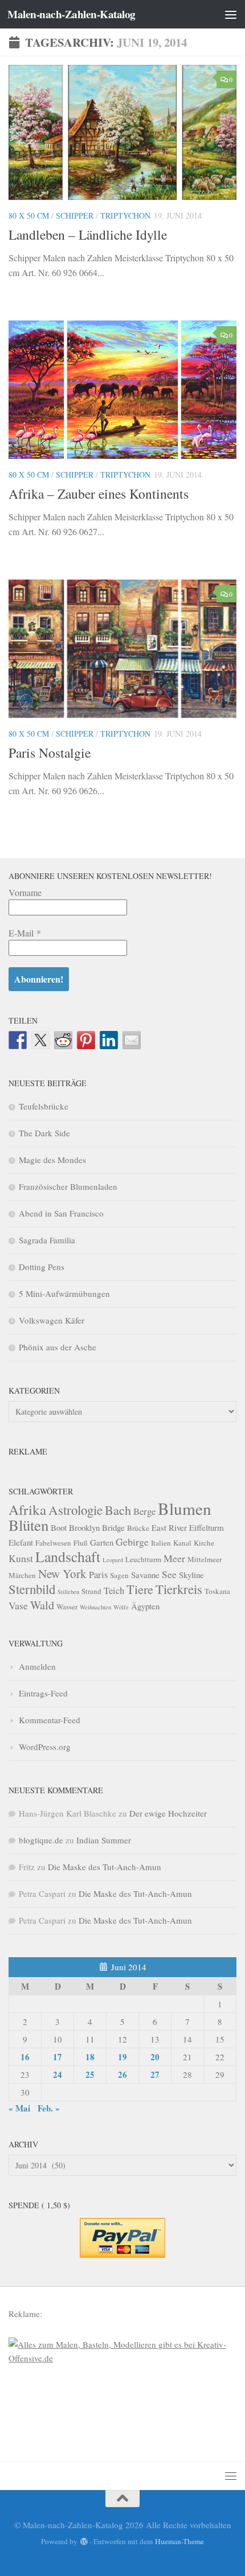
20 (155, 2057)
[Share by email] (132, 1040)
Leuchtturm (143, 1559)
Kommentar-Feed (50, 1720)
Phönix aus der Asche (58, 1347)
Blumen (185, 1508)
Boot (59, 1527)
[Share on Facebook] (18, 1040)
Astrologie (75, 1510)
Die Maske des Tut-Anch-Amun (105, 1867)
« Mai (19, 2108)
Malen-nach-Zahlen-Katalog (72, 14)
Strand (91, 1591)
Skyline (191, 1575)
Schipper (75, 215)
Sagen (119, 1575)
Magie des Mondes (52, 1160)
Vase (18, 1605)
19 (122, 2057)
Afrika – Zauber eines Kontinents (99, 494)
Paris (98, 1574)
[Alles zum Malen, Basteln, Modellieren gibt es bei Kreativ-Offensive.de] (122, 2358)
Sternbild (32, 1589)
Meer (174, 1558)
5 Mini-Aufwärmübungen (64, 1293)
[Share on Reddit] (63, 1040)
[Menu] (231, 14)
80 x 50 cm (29, 215)
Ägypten (145, 1606)
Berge (144, 1511)
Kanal (182, 1543)
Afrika (27, 1509)
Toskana (217, 1591)
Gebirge (132, 1542)
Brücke (138, 1528)
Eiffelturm (207, 1527)
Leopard (113, 1560)
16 (25, 2057)
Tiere (140, 1589)
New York (62, 1573)
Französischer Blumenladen (68, 1186)
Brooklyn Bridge (97, 1527)
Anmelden (37, 1666)
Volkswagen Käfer (52, 1320)
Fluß (81, 1543)
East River (169, 1527)
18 (90, 2057)
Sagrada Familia (47, 1240)
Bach (118, 1510)
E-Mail (25, 933)
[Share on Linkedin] (109, 1040)
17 (58, 2057)
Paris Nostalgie (50, 753)
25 (90, 2074)
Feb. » (49, 2108)
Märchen (22, 1575)
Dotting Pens (42, 1267)
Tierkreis (179, 1589)
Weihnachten (95, 1607)
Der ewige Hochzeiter (168, 1813)
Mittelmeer (205, 1559)
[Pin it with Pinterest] (86, 1040)
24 (58, 2074)
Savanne (145, 1575)
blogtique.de (41, 1840)
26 (122, 2074)
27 (155, 2074)
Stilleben (68, 1592)
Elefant (21, 1542)
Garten (102, 1542)
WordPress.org (45, 1747)
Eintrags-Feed (43, 1693)
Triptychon (125, 215)
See (169, 1574)
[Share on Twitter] (40, 1040)
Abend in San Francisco (61, 1213)
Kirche (204, 1543)
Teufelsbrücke (44, 1106)
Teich (114, 1590)
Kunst (21, 1558)
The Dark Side (44, 1133)
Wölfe (121, 1607)
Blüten (28, 1525)
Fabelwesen (53, 1543)
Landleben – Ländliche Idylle (88, 235)
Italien (161, 1543)
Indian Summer (104, 1840)
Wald (42, 1605)
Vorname (25, 892)
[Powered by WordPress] (83, 2542)
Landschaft (68, 1556)
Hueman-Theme (179, 2541)
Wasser (67, 1607)
